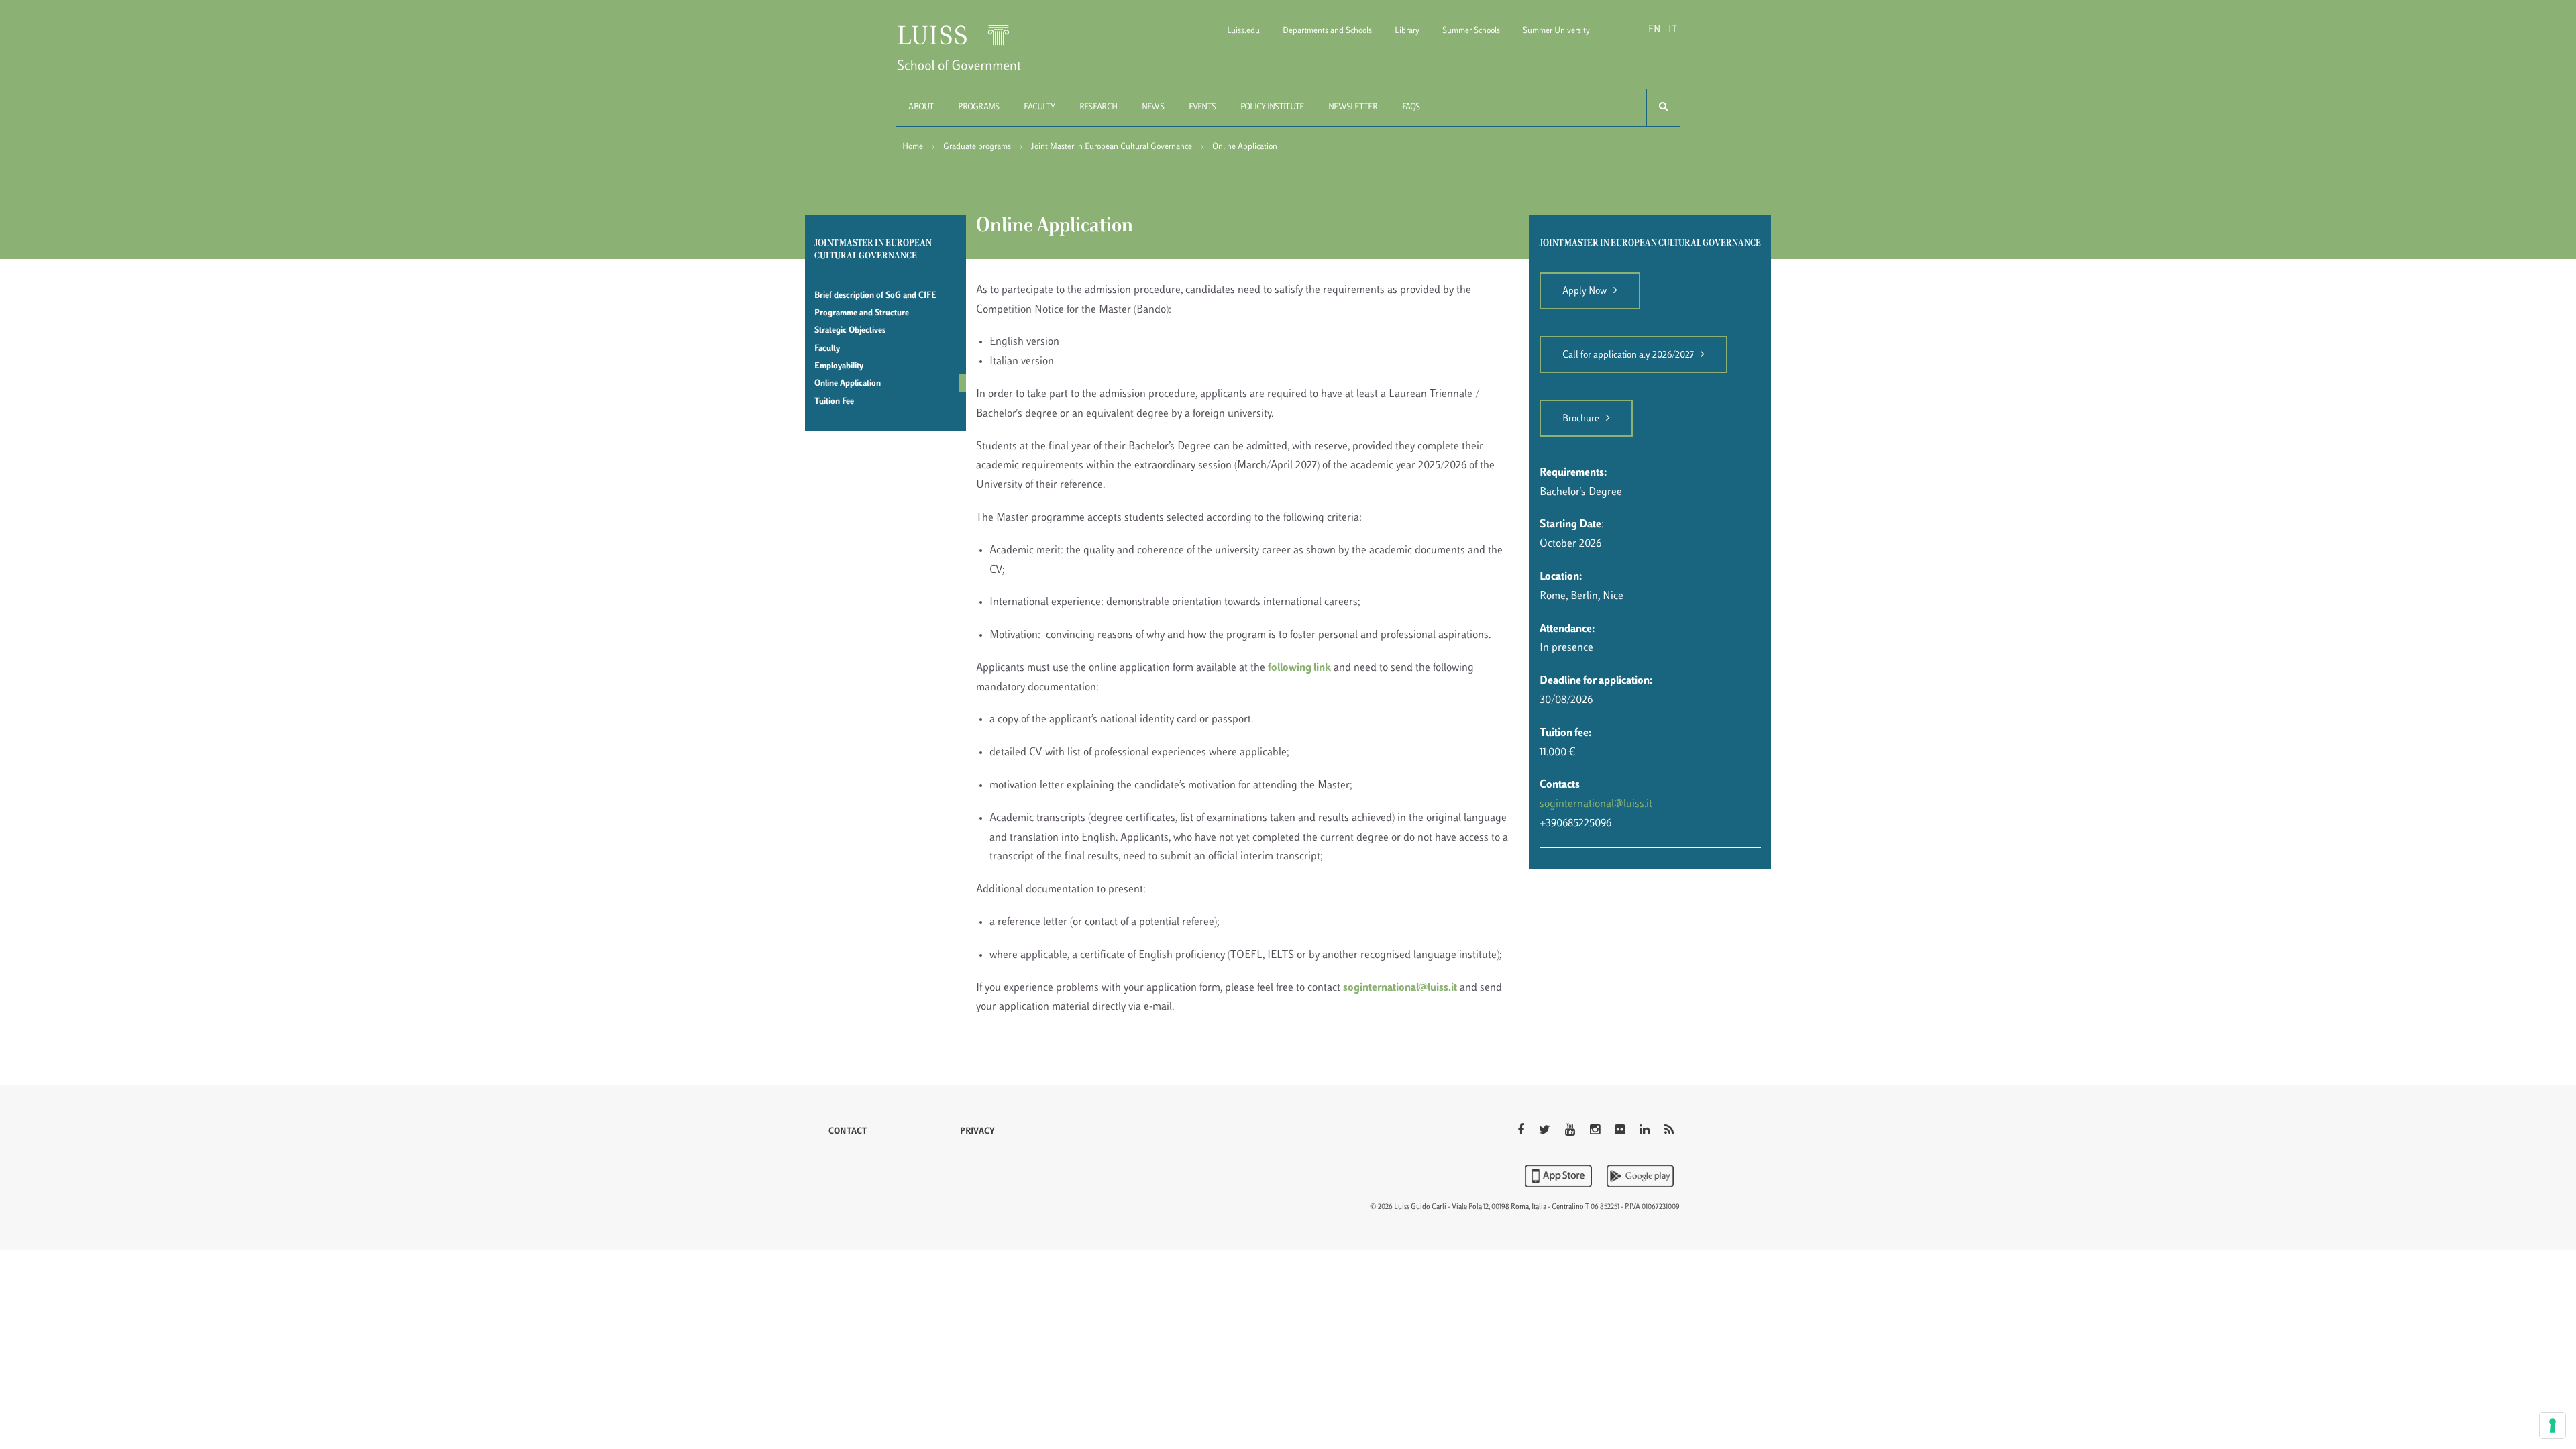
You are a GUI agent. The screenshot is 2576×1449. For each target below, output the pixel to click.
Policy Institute (1272, 107)
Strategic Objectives (850, 331)
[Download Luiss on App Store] (1560, 1176)
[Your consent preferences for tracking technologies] (2553, 1426)
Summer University (1556, 31)
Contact (848, 1132)
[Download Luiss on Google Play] (1640, 1176)
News (1153, 107)
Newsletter (1353, 107)
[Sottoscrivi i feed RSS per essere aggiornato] (1669, 1131)
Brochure (1581, 419)
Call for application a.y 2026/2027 (1628, 355)
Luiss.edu (1243, 31)
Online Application (848, 384)
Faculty (1039, 107)
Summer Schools (1471, 31)
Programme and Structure (862, 313)
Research (1098, 107)
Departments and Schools (1327, 31)
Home (913, 147)
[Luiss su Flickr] (1621, 1131)
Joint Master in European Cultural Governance (1112, 147)
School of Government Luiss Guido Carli (970, 56)
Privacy (977, 1132)
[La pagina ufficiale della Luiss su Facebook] (1522, 1131)
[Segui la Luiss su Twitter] (1546, 1131)
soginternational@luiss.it (1400, 988)
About (921, 107)
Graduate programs (977, 147)
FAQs (1411, 107)
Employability (839, 366)
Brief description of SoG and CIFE (875, 296)
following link (1299, 668)
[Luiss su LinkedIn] (1646, 1131)
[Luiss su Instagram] (1596, 1131)
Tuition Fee (834, 402)
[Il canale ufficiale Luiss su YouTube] (1571, 1131)
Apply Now (1585, 291)
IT (1673, 30)
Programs (978, 107)
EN (1654, 30)
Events (1202, 107)
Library (1407, 31)
